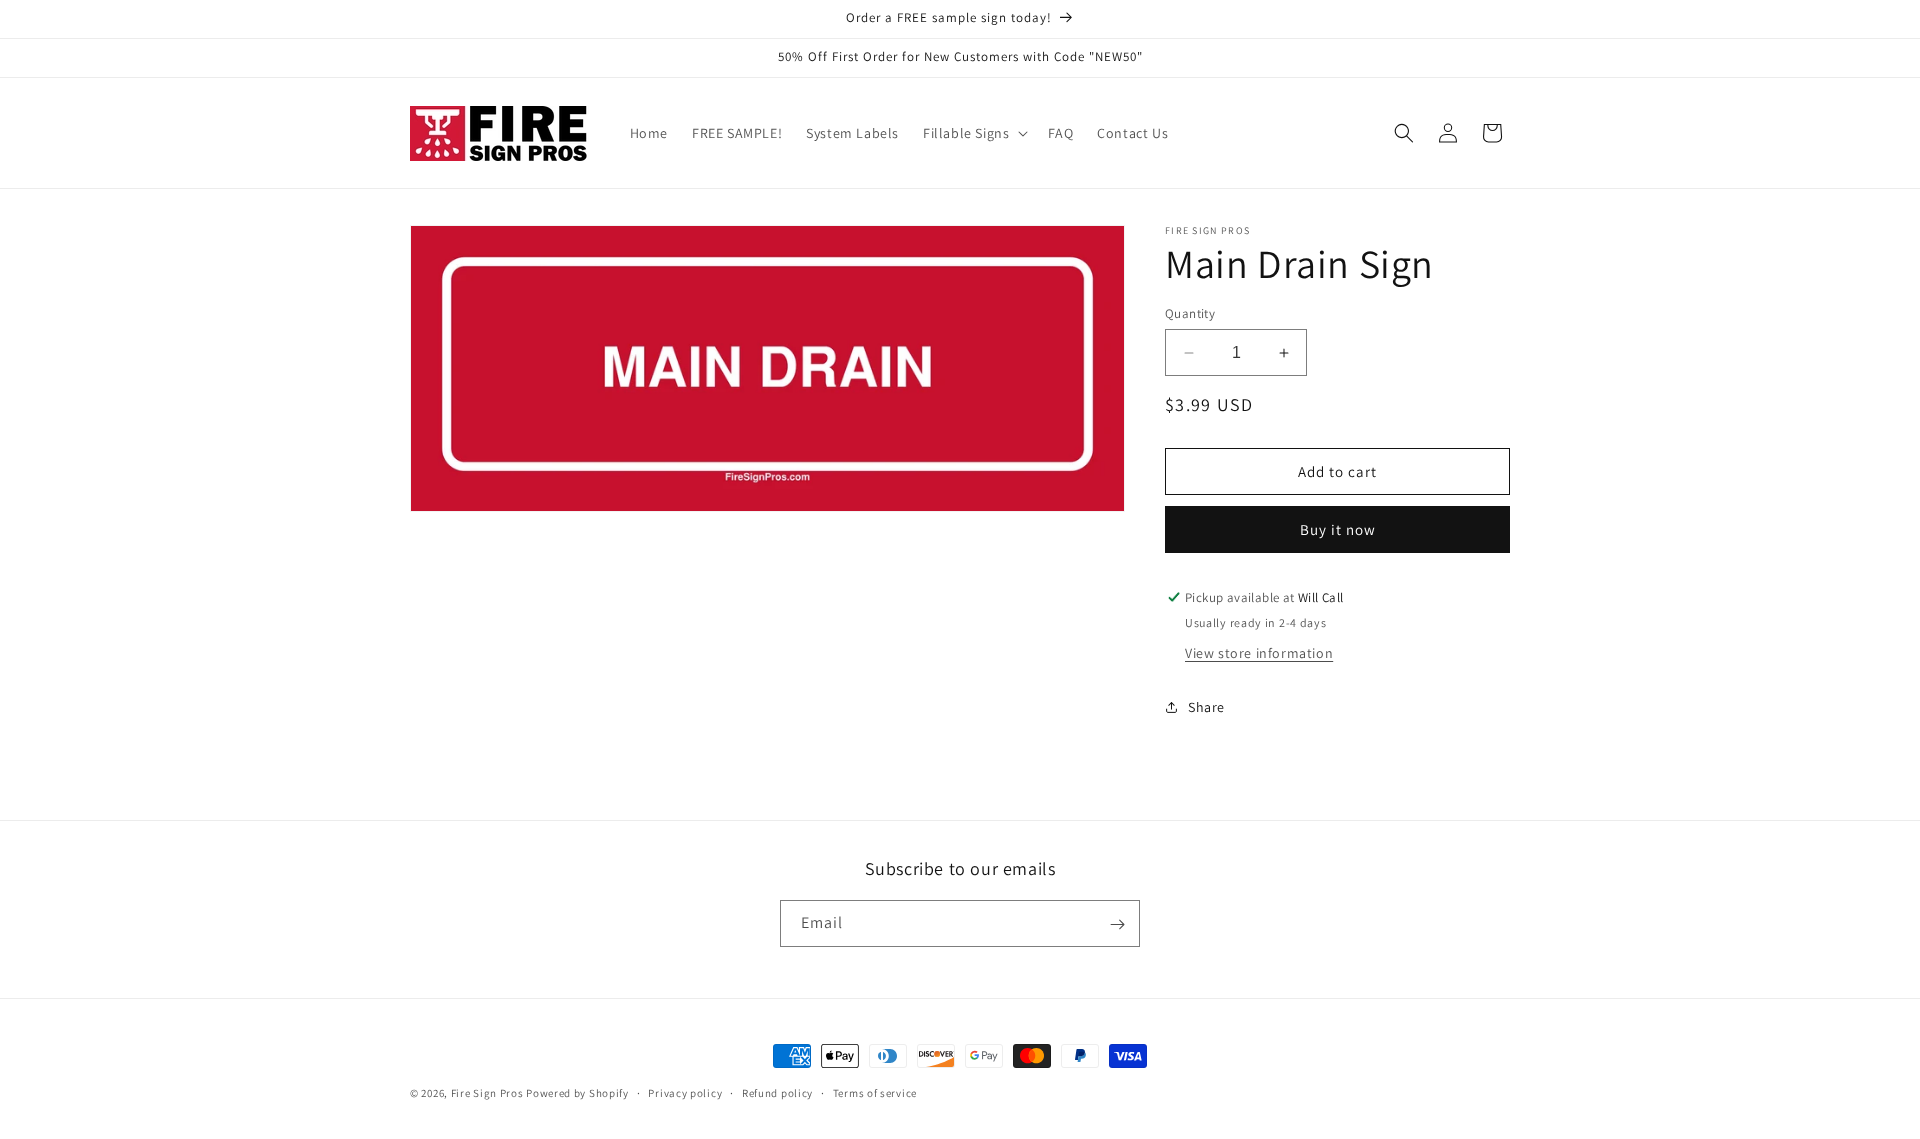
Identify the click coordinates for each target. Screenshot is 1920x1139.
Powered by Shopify (577, 1093)
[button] (973, 133)
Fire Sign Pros (487, 1093)
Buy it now (1338, 529)
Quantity (1190, 313)
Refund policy (777, 1093)
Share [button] (1206, 707)
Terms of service (875, 1093)
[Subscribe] (1117, 924)
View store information (1259, 653)
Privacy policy (685, 1093)
